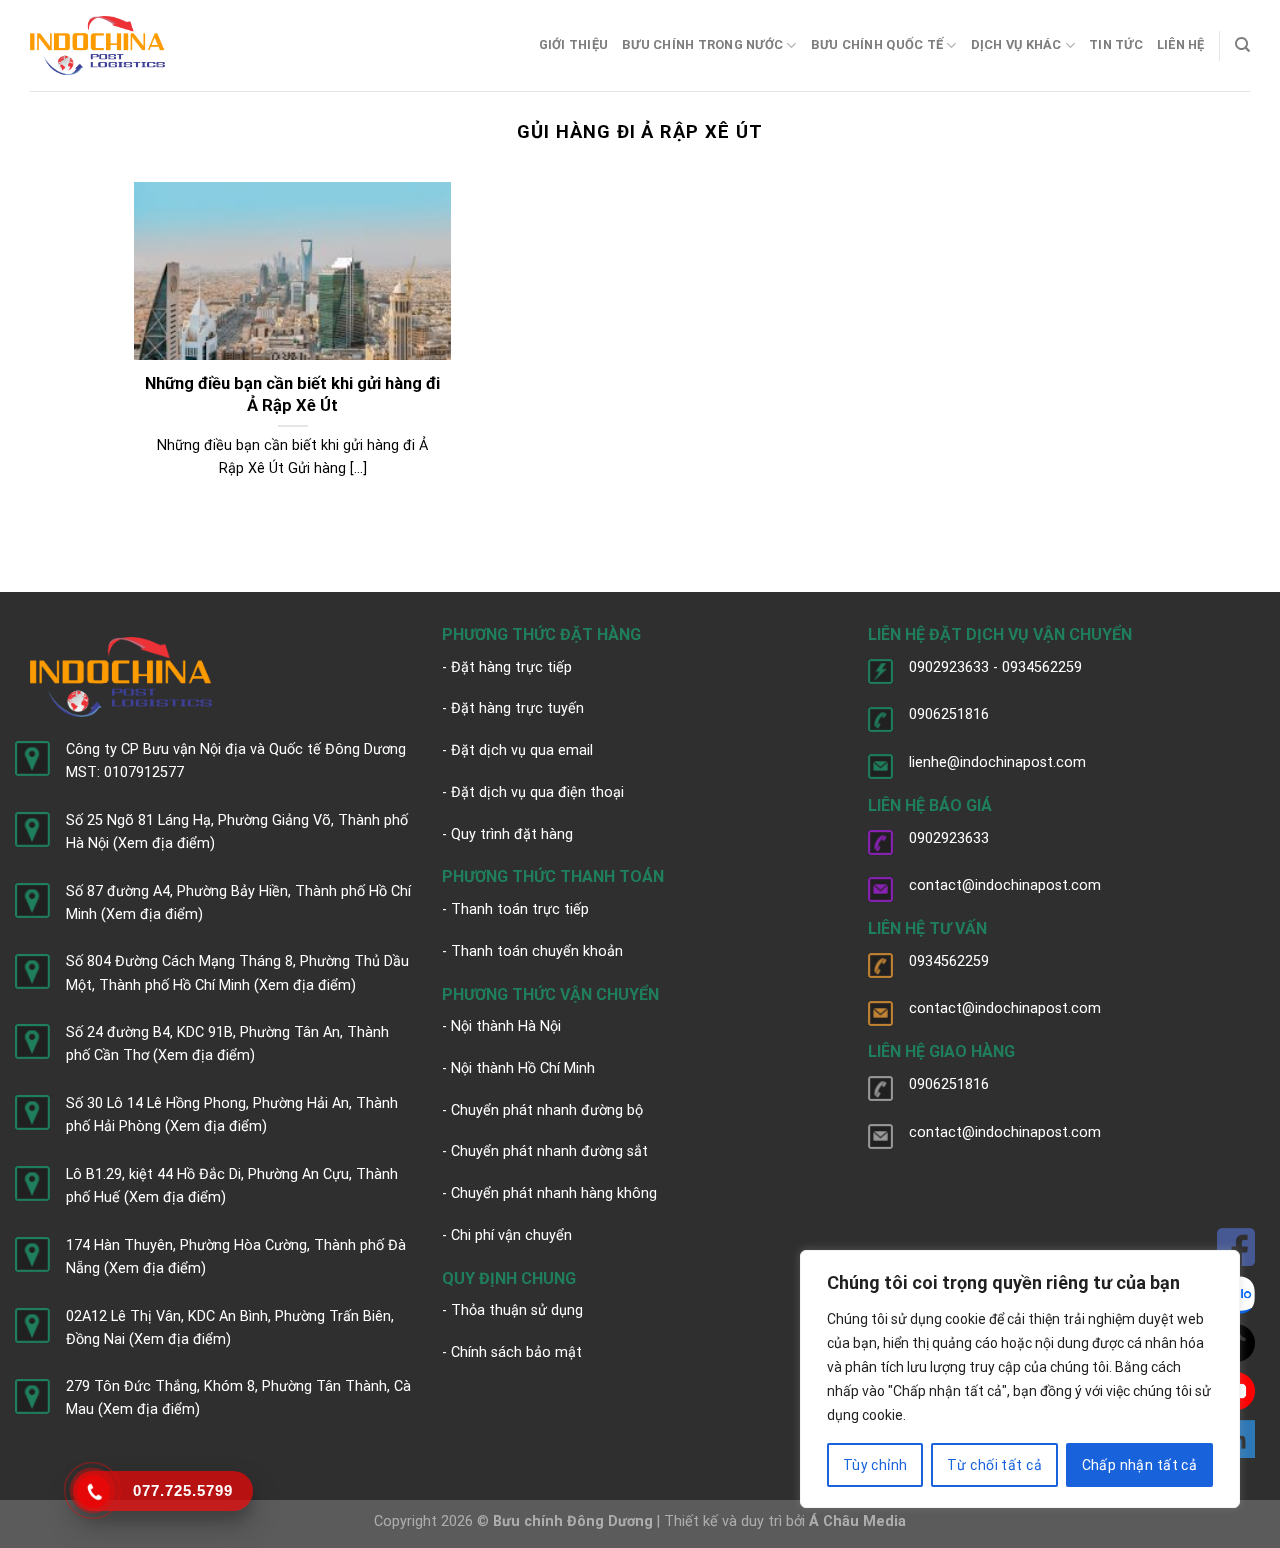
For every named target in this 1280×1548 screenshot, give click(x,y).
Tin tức (1116, 44)
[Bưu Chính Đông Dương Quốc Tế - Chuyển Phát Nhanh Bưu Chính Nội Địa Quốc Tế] (97, 45)
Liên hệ (1181, 44)
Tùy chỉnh (875, 1465)
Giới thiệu (574, 44)
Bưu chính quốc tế (877, 44)
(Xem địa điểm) (164, 843)
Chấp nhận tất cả (1140, 1465)
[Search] (1242, 45)
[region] (1020, 1379)
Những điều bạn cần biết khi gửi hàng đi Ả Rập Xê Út (292, 394)
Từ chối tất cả (994, 1465)
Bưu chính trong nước (702, 44)
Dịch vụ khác (1016, 44)
